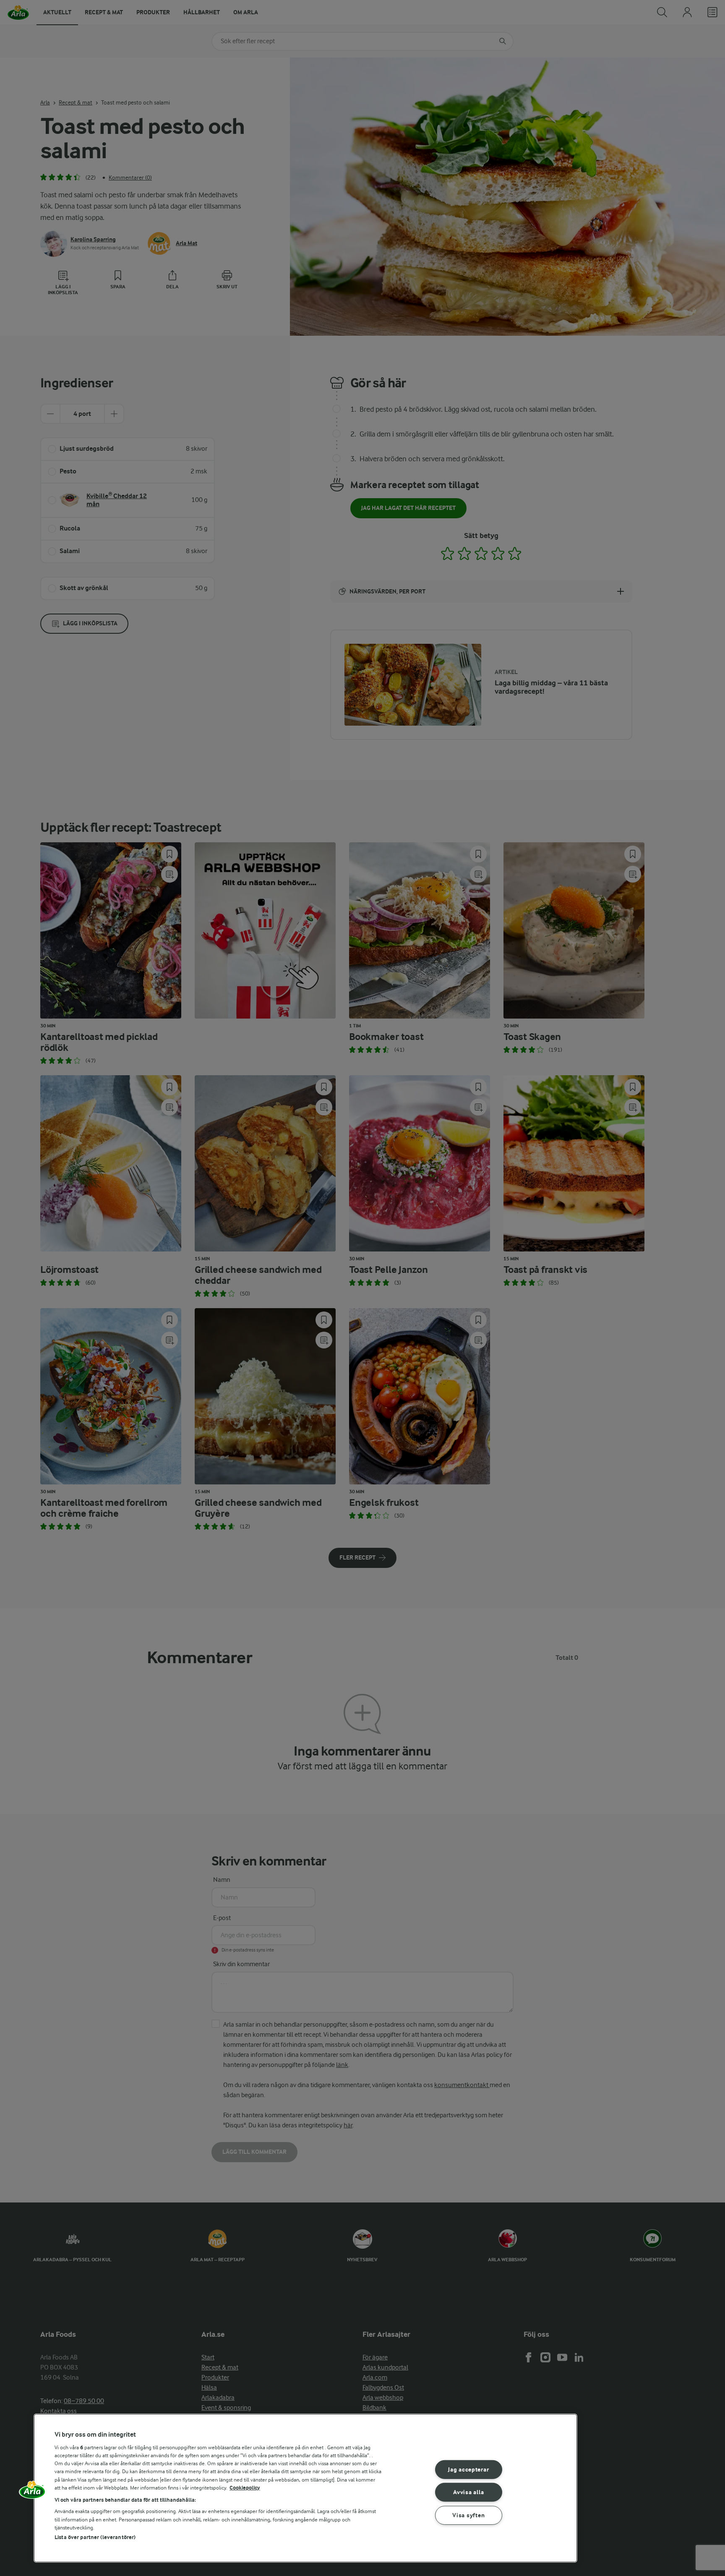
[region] (305, 2488)
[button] (32, 2492)
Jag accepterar (468, 2469)
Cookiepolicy (245, 2488)
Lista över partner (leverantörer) (95, 2537)
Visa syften (468, 2515)
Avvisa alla (468, 2492)
